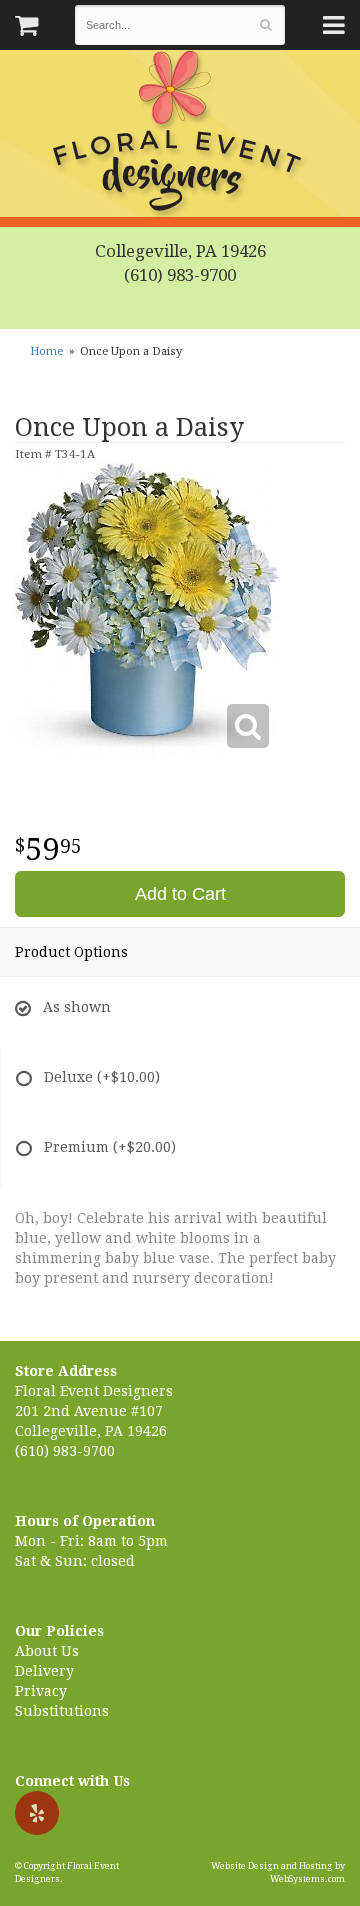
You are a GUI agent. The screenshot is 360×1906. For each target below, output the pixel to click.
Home (46, 351)
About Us (47, 1651)
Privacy (41, 1691)
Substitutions (62, 1711)
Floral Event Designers (180, 135)
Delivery (44, 1671)
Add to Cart (180, 894)
